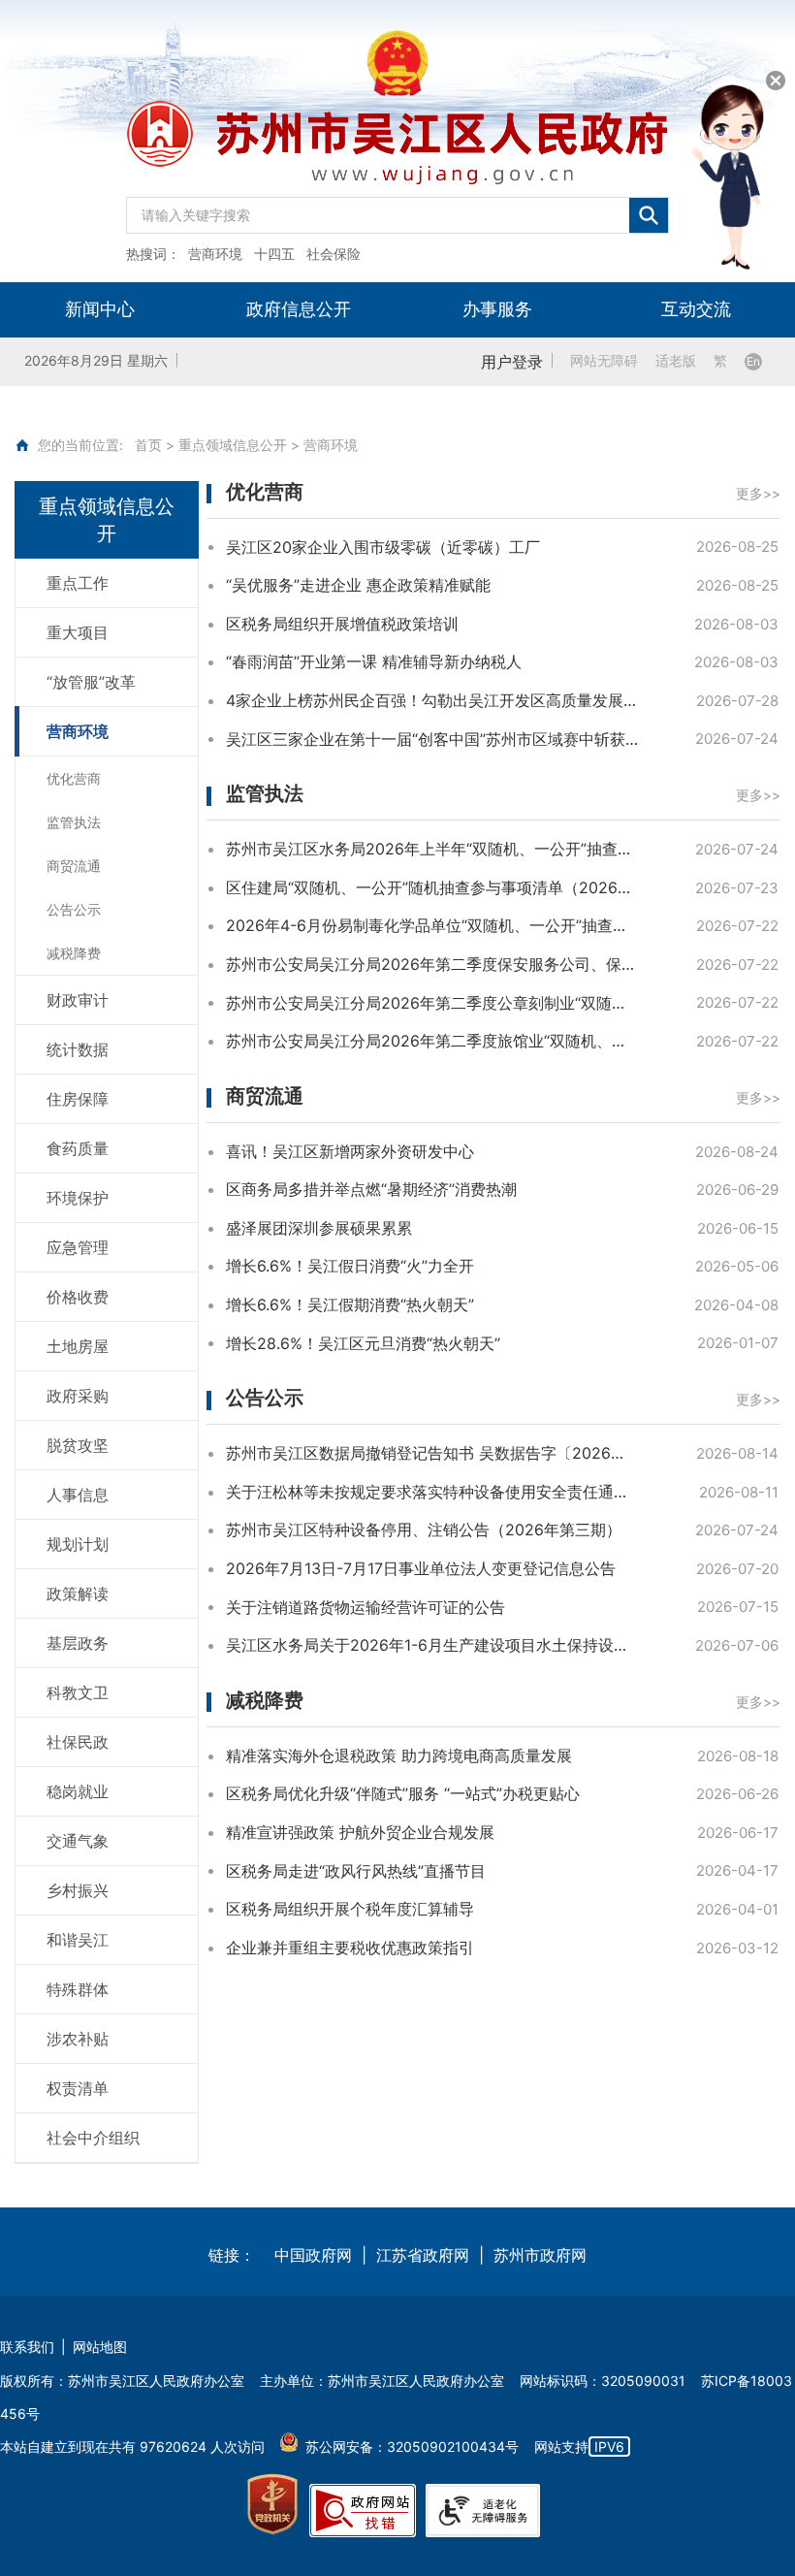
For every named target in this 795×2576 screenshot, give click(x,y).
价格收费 (78, 1297)
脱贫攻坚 (78, 1445)
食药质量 (78, 1148)
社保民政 (78, 1742)
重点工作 (78, 583)
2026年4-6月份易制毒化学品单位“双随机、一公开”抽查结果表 (432, 925)
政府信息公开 (299, 309)
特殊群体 (78, 1989)
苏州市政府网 (540, 2255)
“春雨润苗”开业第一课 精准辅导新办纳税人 (374, 661)
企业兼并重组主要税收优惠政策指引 (350, 1948)
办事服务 (497, 309)
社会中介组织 (93, 2138)
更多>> (758, 494)
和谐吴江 (78, 1940)
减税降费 (265, 1700)
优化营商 (265, 492)
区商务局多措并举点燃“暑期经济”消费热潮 (371, 1189)
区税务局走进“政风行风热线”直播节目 (356, 1871)
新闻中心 (100, 309)
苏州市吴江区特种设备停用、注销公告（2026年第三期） (424, 1529)
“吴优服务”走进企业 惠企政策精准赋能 (358, 585)
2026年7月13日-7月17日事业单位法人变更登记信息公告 (421, 1568)
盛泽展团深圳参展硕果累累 (319, 1228)
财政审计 (78, 1000)
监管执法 (265, 793)
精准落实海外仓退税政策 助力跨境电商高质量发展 (399, 1755)
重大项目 (78, 632)
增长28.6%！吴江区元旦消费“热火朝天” (363, 1343)
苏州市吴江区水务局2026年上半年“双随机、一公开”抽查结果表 (432, 849)
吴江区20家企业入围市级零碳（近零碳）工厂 (383, 547)
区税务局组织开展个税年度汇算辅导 (350, 1909)
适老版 (676, 361)
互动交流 (696, 309)
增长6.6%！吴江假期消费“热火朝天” (350, 1304)
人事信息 (78, 1495)
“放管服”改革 (91, 682)
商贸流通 (265, 1096)
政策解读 (78, 1594)
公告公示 (265, 1398)
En (753, 361)
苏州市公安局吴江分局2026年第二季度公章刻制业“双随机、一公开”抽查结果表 (432, 1003)
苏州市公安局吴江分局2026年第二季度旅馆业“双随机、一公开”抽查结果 (432, 1041)
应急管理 (78, 1247)
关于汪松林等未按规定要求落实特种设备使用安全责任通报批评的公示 (432, 1492)
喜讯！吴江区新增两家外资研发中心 (350, 1151)
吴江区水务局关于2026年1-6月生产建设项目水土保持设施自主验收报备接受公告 (432, 1645)
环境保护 (78, 1198)
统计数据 (78, 1049)
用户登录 (512, 362)
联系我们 (27, 2347)
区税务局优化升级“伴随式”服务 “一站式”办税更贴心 (403, 1793)
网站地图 (100, 2347)
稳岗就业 (78, 1791)
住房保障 (78, 1099)
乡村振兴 (78, 1890)
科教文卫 (78, 1692)
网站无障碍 (604, 361)
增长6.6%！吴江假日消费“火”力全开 (350, 1266)
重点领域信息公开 (233, 445)
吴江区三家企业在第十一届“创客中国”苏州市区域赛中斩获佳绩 (432, 739)
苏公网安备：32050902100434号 (412, 2447)
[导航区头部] (397, 141)
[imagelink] (272, 2505)
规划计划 (78, 1544)
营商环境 (78, 731)
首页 (148, 445)
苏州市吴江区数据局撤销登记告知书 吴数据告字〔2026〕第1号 (432, 1453)
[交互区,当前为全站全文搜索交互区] (397, 210)
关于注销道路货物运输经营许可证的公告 (366, 1607)
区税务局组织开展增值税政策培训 (342, 624)
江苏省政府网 (423, 2255)
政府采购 (78, 1396)
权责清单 (78, 2088)
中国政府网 (313, 2255)
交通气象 (78, 1841)
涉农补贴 (78, 2039)
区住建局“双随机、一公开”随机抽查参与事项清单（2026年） (432, 887)
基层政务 (78, 1643)
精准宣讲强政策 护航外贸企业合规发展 (360, 1832)
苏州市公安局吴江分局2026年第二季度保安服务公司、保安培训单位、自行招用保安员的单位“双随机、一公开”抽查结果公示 (432, 964)
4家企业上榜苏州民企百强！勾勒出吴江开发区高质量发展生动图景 (432, 700)
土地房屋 (78, 1346)
